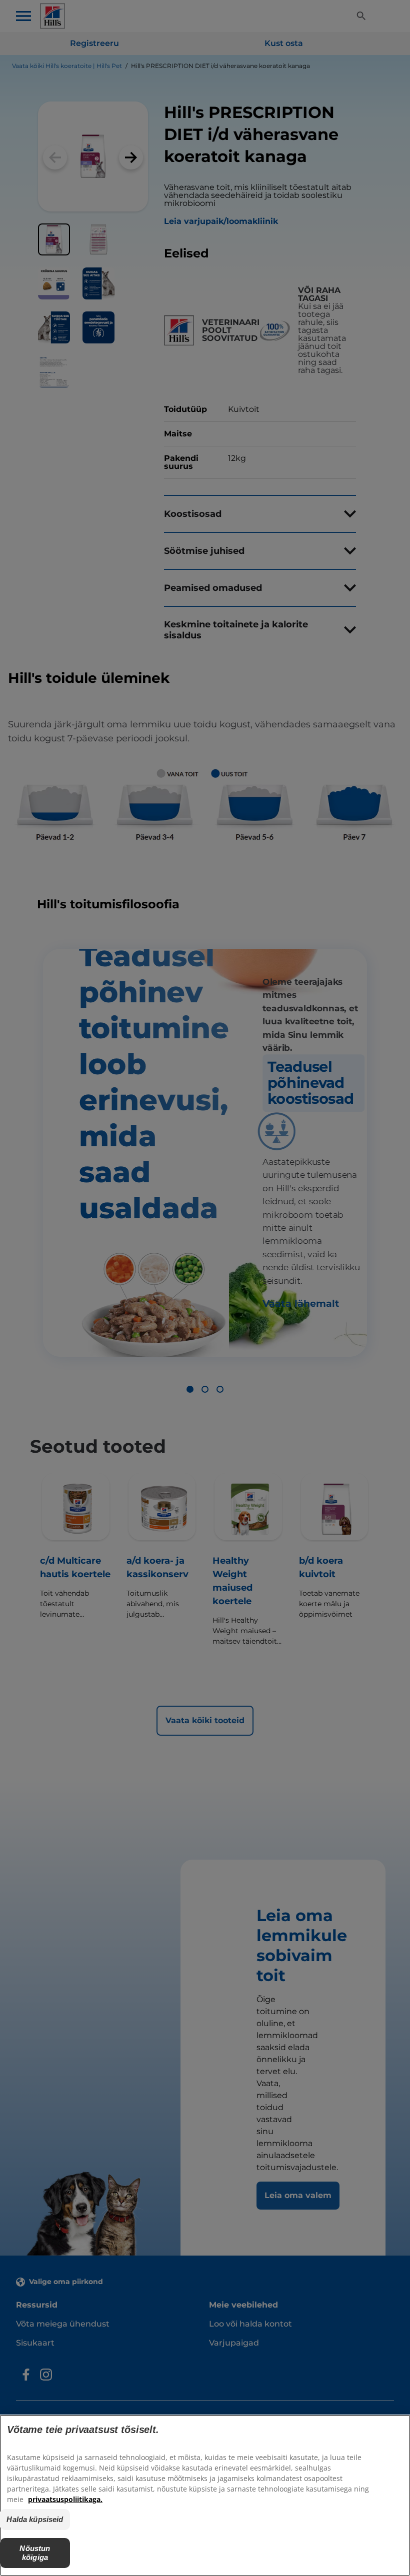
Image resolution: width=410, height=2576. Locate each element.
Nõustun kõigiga (35, 2553)
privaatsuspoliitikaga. (65, 2499)
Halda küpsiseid (35, 2519)
